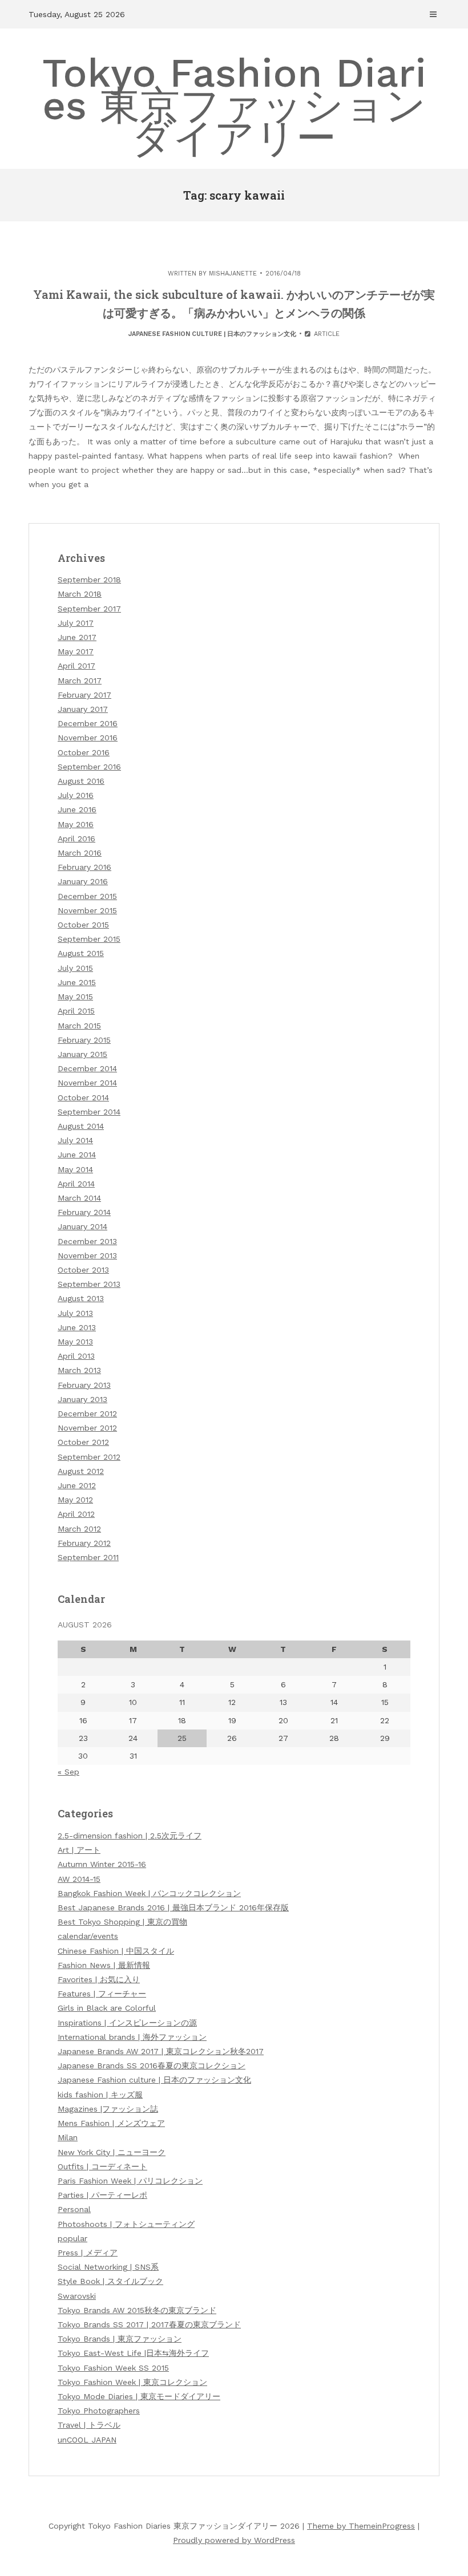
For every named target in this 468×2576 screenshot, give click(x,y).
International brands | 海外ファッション (132, 2037)
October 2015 (83, 925)
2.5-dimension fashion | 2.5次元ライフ (130, 1836)
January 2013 (82, 1399)
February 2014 (84, 1212)
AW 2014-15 (79, 1879)
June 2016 (77, 809)
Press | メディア (88, 2253)
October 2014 (83, 1097)
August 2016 (81, 781)
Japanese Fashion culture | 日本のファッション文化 (212, 334)
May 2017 (76, 651)
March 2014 (79, 1198)
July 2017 (76, 623)
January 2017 (83, 709)
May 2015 (75, 997)
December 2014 (87, 1068)
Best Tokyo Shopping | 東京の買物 (122, 1922)
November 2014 (87, 1083)
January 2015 (82, 1054)
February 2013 (84, 1385)
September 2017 (89, 609)
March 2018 (80, 594)
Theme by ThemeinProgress (361, 2526)
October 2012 (83, 1442)
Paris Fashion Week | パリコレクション (130, 2181)
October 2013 (83, 1270)
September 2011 (88, 1557)
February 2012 (84, 1543)
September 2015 (89, 939)
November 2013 (87, 1255)
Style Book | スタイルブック (110, 2281)
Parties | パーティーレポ (102, 2195)
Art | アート (79, 1850)
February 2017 (84, 695)
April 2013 (76, 1356)
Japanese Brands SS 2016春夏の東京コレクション (152, 2065)
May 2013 (75, 1342)
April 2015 (76, 1011)
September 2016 (89, 767)
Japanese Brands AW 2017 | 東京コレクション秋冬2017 (161, 2051)
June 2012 (77, 1485)
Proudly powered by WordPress (234, 2540)
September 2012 (89, 1457)
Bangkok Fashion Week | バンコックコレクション (149, 1893)
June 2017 (77, 637)
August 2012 (81, 1471)
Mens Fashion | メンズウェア (111, 2123)
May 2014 (75, 1169)
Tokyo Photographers (99, 2411)
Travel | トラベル (89, 2425)
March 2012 (79, 1529)
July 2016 (76, 795)
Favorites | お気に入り (99, 1979)
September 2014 (89, 1112)
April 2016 (76, 839)
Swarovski (77, 2296)
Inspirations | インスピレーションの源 (127, 2023)
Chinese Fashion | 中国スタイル (116, 1951)
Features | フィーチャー (102, 1994)
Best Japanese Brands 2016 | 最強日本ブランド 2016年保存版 (173, 1907)
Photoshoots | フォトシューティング (126, 2224)
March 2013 (79, 1370)
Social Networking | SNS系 (108, 2267)
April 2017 (76, 666)
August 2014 (81, 1126)
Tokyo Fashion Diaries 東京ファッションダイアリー (234, 106)
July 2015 (75, 968)
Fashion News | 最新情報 (104, 1965)
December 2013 (87, 1241)
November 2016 (88, 738)
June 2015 (77, 982)
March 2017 (80, 681)
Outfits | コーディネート (102, 2166)
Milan (68, 2137)
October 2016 (84, 752)
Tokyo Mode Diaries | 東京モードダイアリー (139, 2396)
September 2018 (89, 580)
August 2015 (81, 953)
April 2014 (76, 1184)
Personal (74, 2209)
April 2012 (76, 1514)
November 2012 (87, 1428)
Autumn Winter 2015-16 (102, 1864)
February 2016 (84, 867)
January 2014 (82, 1226)
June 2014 (77, 1155)
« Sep (68, 1772)
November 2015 (87, 910)
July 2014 (75, 1140)
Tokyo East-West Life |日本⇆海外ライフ (133, 2353)
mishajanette (233, 274)
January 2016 (83, 881)
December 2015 (87, 896)
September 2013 (89, 1284)
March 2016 (80, 853)
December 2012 (87, 1413)
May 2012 (75, 1500)
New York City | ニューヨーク (112, 2152)
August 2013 (81, 1298)
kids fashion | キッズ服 (100, 2095)
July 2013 (75, 1313)
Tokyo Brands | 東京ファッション (120, 2339)
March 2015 (79, 1026)
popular (72, 2238)
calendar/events (88, 1936)
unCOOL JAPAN (87, 2440)
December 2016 (88, 723)
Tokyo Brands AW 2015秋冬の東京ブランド (137, 2310)
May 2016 (76, 824)
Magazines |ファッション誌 (108, 2109)
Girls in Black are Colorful (107, 2008)
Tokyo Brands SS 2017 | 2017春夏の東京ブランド (149, 2324)
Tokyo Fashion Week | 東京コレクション (132, 2382)
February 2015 (84, 1040)
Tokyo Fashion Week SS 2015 (113, 2368)
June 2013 (77, 1327)
